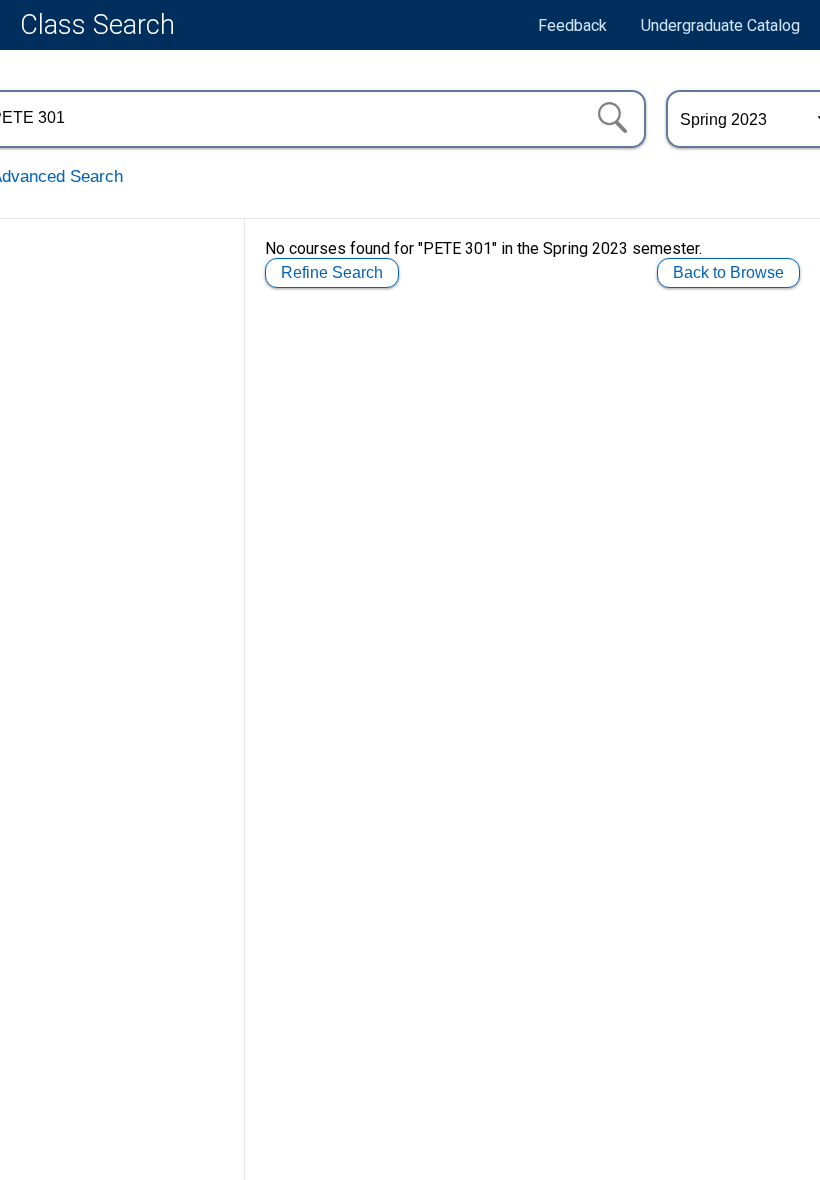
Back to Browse (728, 272)
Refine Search (332, 272)
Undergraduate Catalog (720, 25)
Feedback (572, 25)
